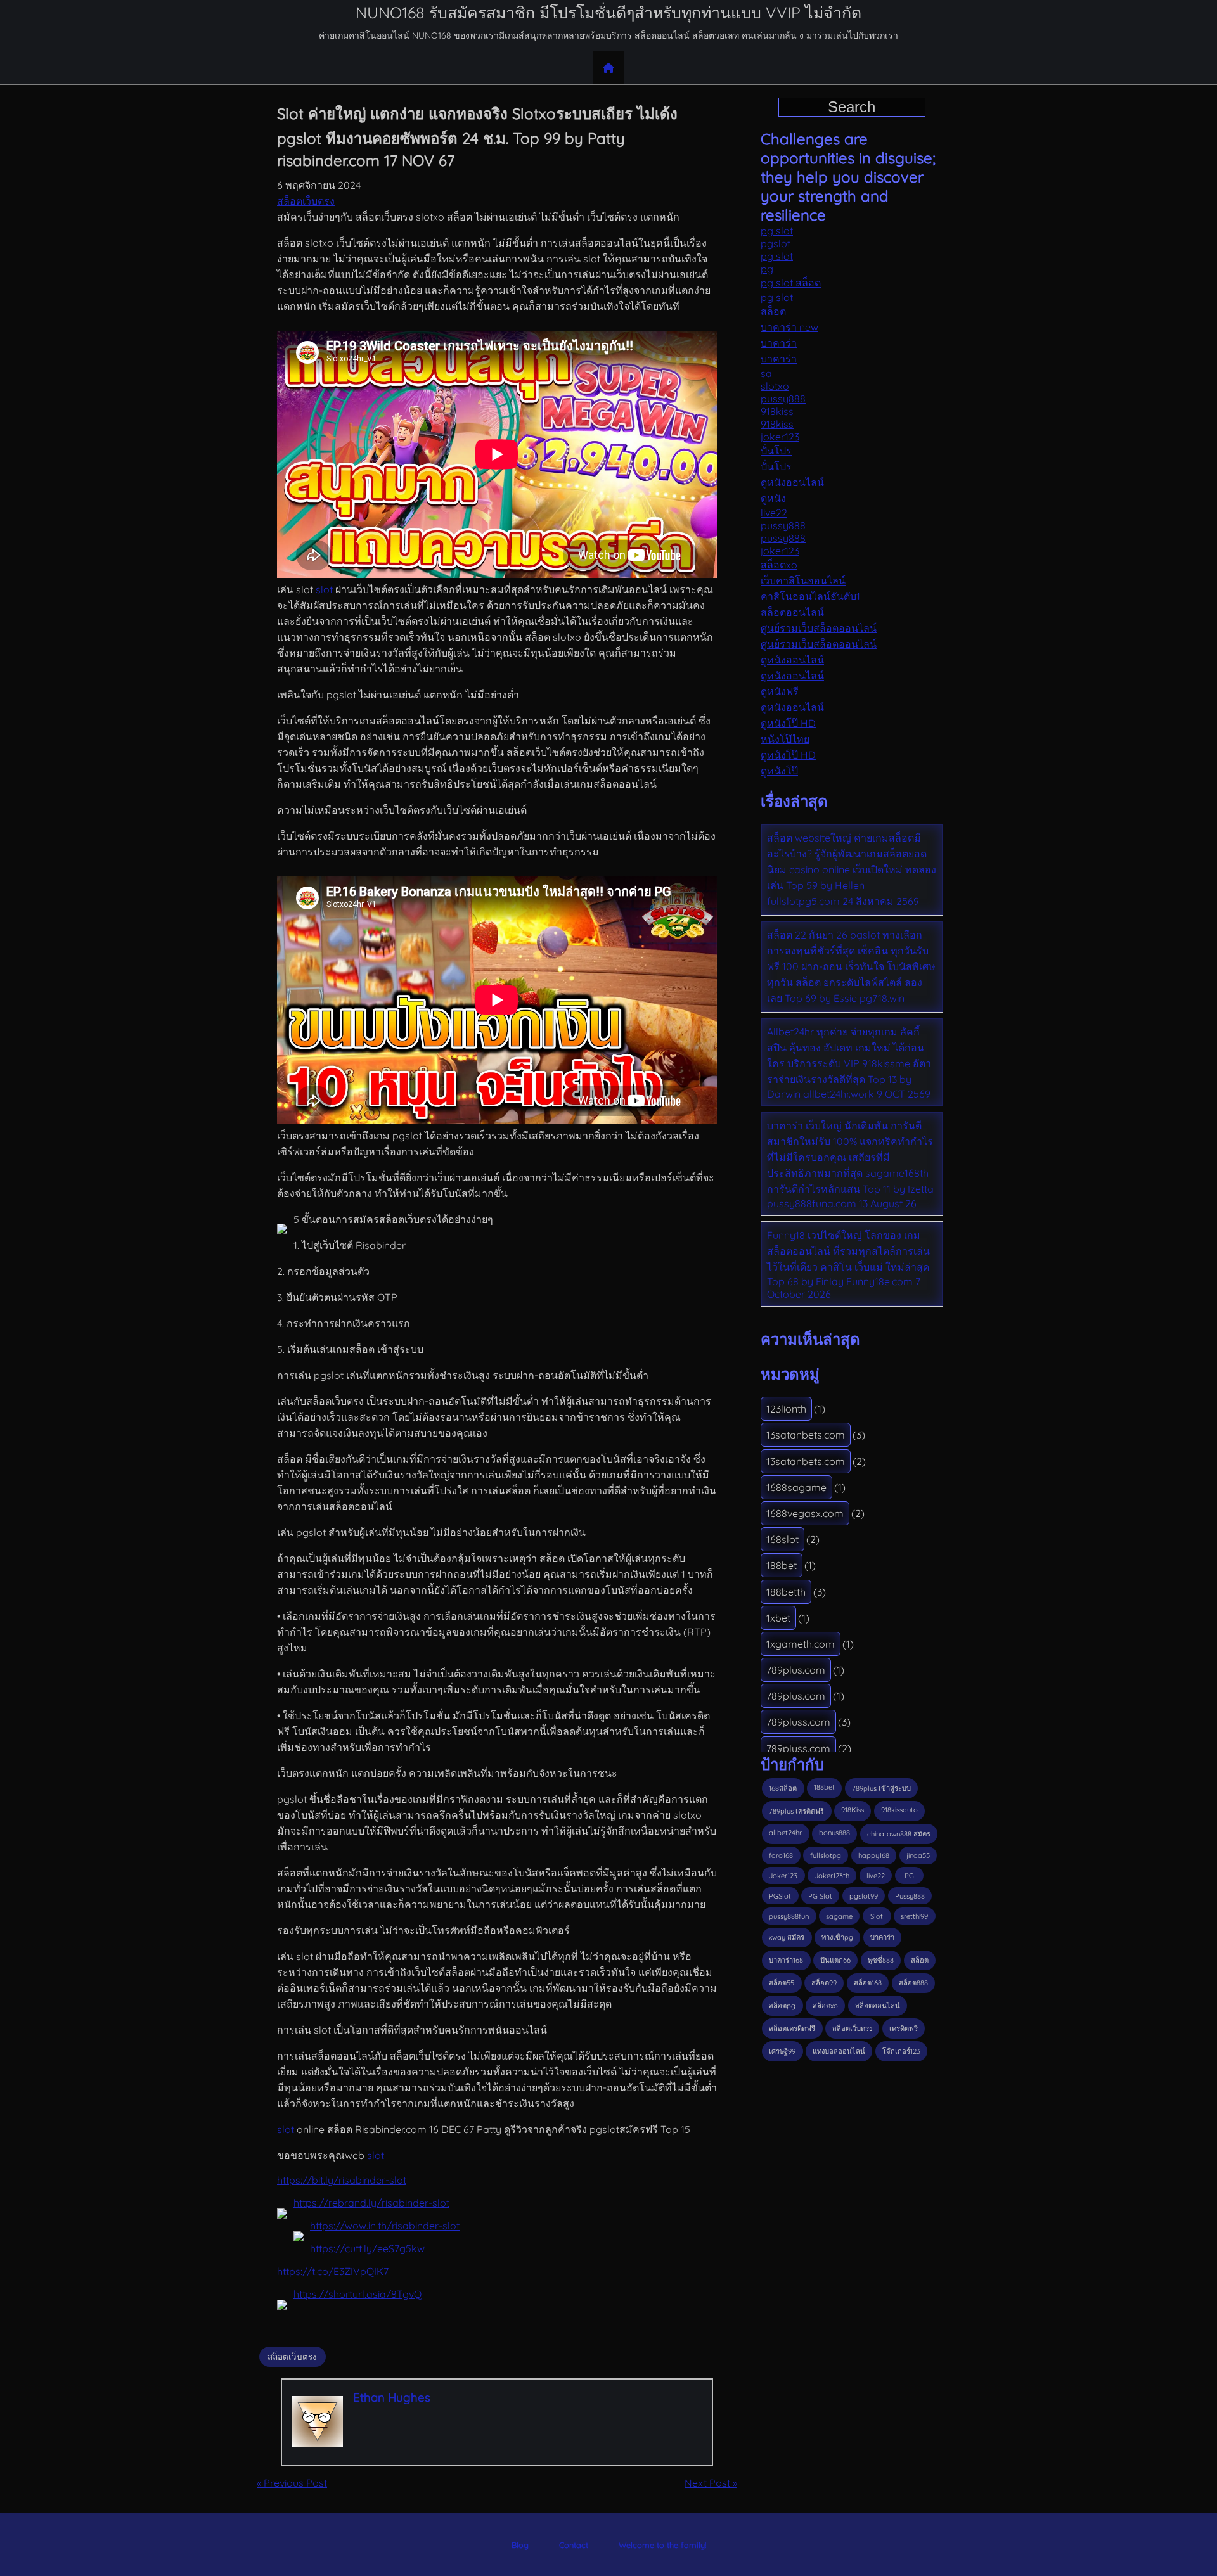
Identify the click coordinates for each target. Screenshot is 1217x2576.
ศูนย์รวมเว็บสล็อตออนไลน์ (819, 628)
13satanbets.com (806, 1435)
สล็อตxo (779, 565)
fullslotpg (826, 1855)
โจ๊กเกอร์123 (901, 2051)
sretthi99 (914, 1916)
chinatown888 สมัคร (899, 1834)
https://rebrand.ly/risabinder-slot (371, 2203)
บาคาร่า (779, 343)
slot (324, 589)
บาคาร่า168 (786, 1960)
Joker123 (783, 1876)
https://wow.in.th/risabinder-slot (385, 2226)
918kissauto (899, 1810)
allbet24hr (785, 1833)
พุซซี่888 (881, 1960)
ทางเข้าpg (837, 1937)
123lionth (786, 1409)
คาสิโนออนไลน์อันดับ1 (810, 596)
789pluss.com (798, 1722)
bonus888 (834, 1833)
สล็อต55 (782, 1983)
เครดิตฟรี (904, 2028)
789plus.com (796, 1670)
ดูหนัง (773, 498)
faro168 (781, 1855)
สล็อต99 (824, 1983)
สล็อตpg (782, 2006)
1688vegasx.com (805, 1513)
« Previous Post (292, 2483)
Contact (574, 2545)
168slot (782, 1539)
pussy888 (783, 399)
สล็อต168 (868, 1983)
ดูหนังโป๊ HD (788, 723)
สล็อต (773, 311)
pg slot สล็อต (791, 283)
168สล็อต (783, 1788)
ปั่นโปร (776, 451)
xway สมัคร (787, 1937)
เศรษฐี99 (782, 2051)
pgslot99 (864, 1896)
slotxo (775, 386)
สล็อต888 (913, 1983)
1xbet (778, 1618)
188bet (782, 1565)
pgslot (776, 243)
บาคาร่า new (789, 327)
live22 (774, 513)
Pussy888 (910, 1896)
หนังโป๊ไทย (785, 739)
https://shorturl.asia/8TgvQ (357, 2294)
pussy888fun (789, 1916)
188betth (786, 1592)
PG (909, 1876)
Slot (877, 1916)
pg (767, 269)
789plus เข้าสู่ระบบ (881, 1788)
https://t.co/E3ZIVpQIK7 (333, 2271)
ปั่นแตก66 (835, 1960)
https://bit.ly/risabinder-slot (342, 2180)
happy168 (874, 1855)
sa (766, 373)
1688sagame (796, 1487)
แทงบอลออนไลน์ (839, 2051)
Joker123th (832, 1876)
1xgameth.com (801, 1644)
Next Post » (711, 2483)
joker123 (780, 437)
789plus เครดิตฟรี (796, 1811)
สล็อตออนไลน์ (792, 612)
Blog (520, 2545)
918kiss (777, 411)
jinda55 (918, 1855)
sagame (839, 1916)
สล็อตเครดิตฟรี (792, 2028)
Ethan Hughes (392, 2397)
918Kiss (853, 1810)
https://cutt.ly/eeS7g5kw (367, 2248)
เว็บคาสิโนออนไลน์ (803, 580)
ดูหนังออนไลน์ (792, 482)
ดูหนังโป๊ (779, 771)
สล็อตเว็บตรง (306, 201)
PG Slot (820, 1896)
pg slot (777, 231)
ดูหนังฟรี (780, 691)
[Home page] (608, 68)
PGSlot (780, 1896)
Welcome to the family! (662, 2545)
